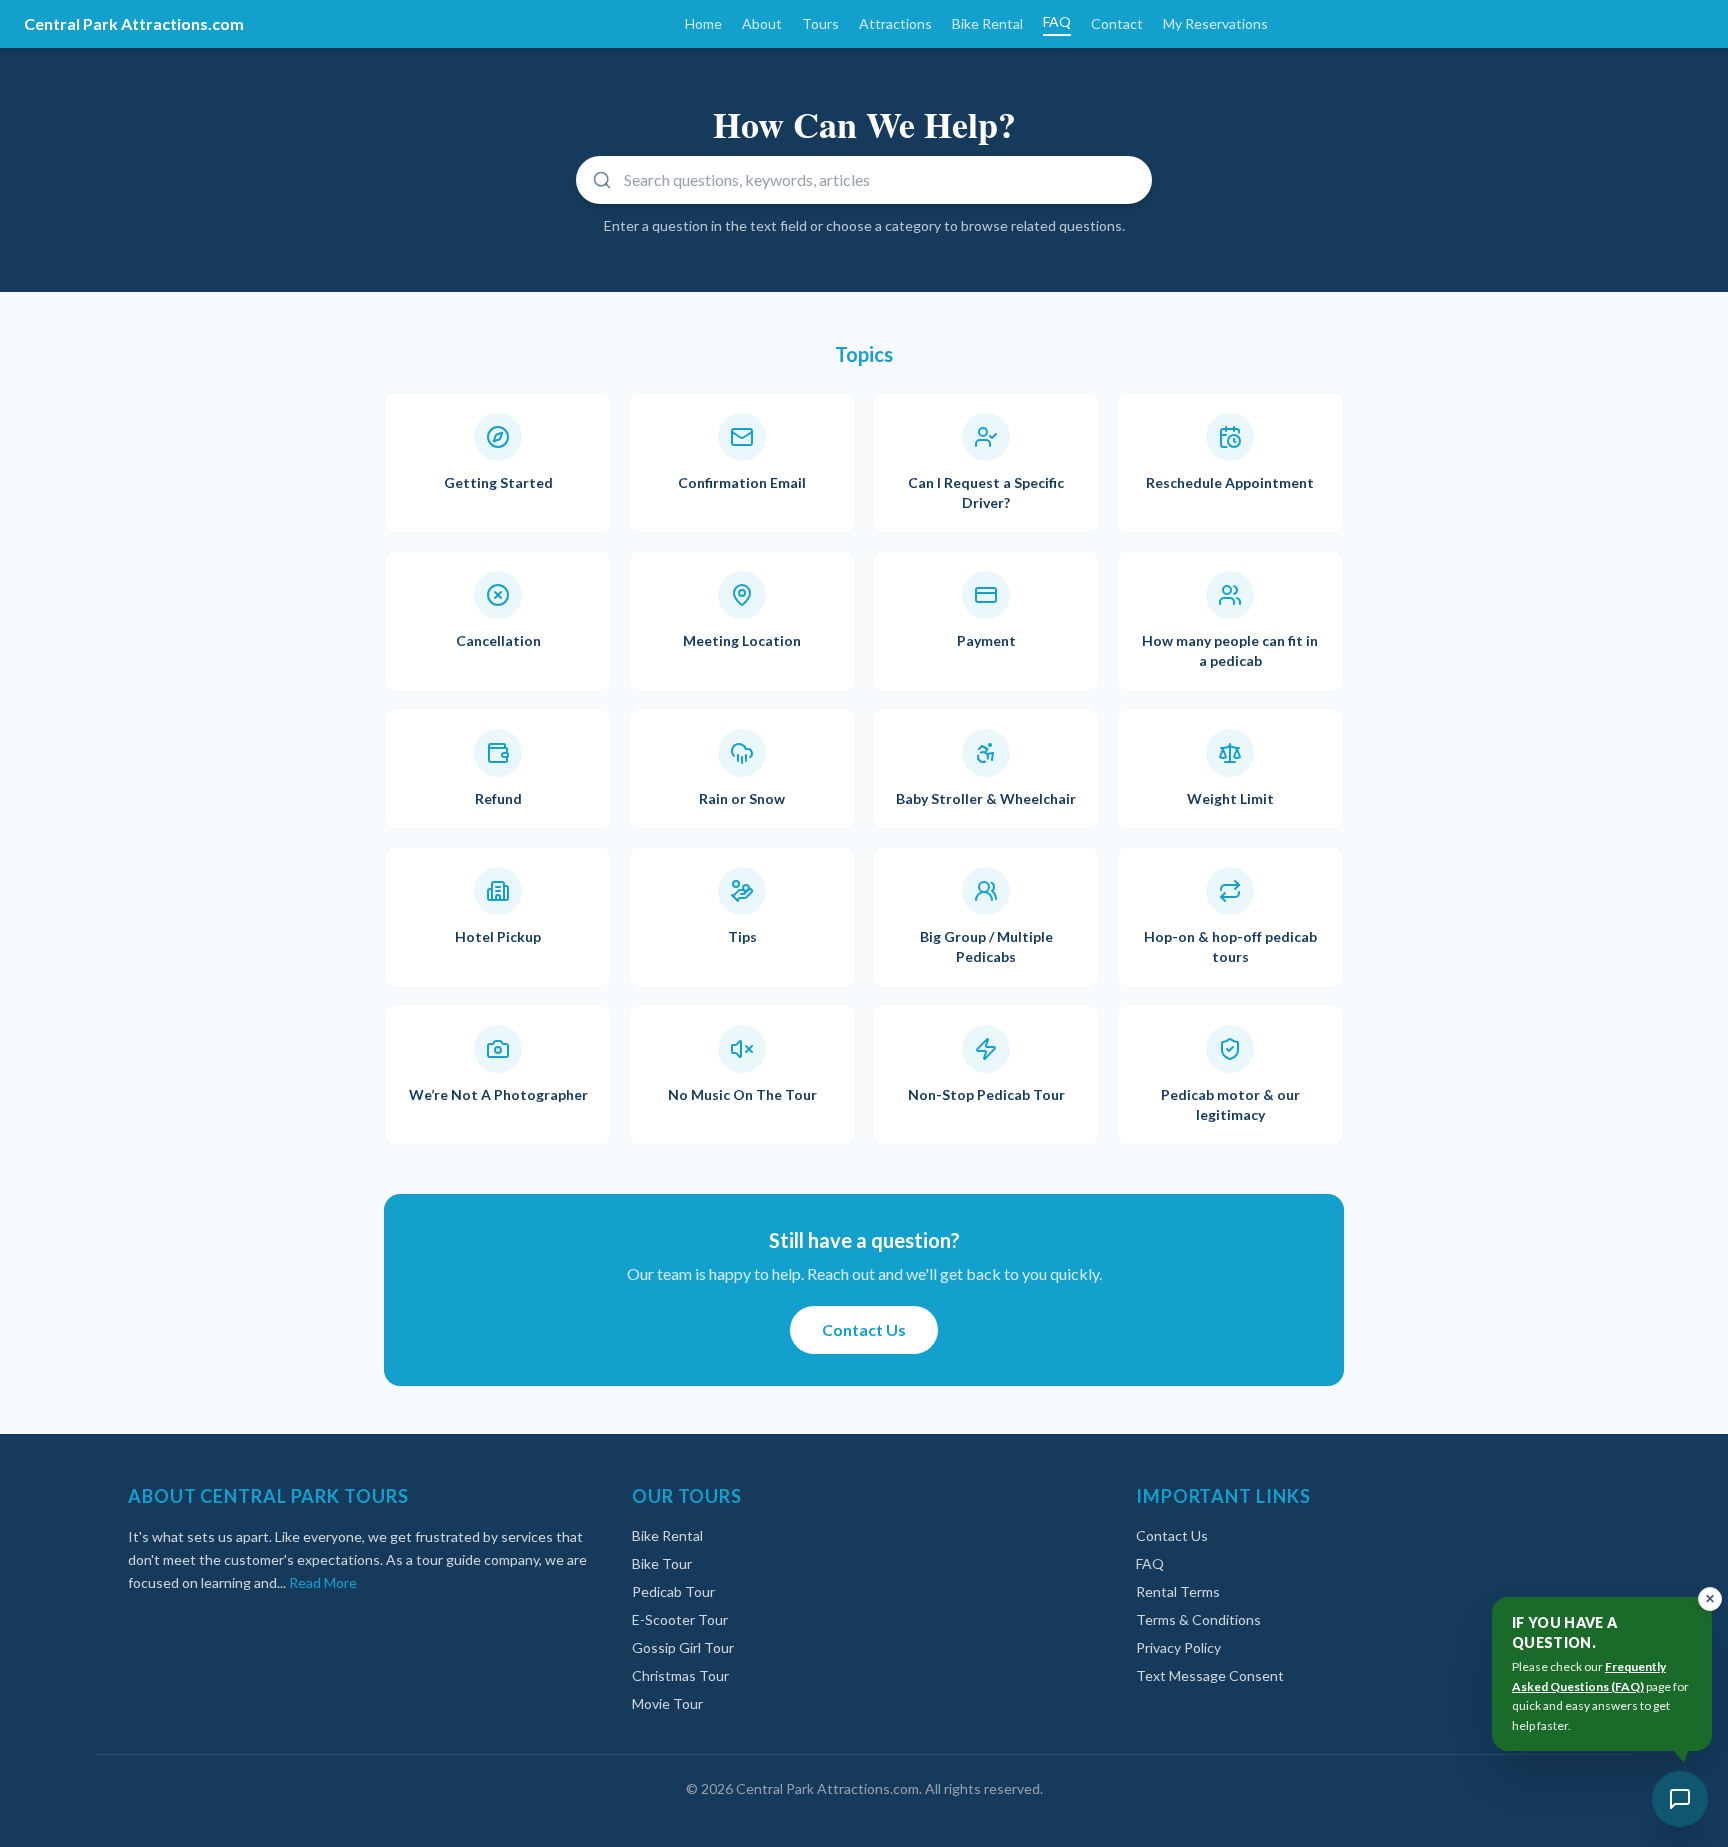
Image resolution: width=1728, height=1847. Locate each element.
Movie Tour (667, 1703)
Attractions (895, 23)
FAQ (1057, 21)
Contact (1117, 23)
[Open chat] (1680, 1799)
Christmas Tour (680, 1675)
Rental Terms (1178, 1591)
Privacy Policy (1178, 1647)
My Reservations (1215, 23)
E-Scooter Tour (680, 1619)
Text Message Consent (1210, 1675)
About (762, 23)
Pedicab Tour (673, 1591)
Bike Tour (662, 1563)
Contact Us (864, 1329)
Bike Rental (987, 23)
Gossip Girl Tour (683, 1647)
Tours (820, 23)
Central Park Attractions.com (134, 23)
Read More (323, 1582)
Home (703, 23)
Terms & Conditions (1198, 1619)
